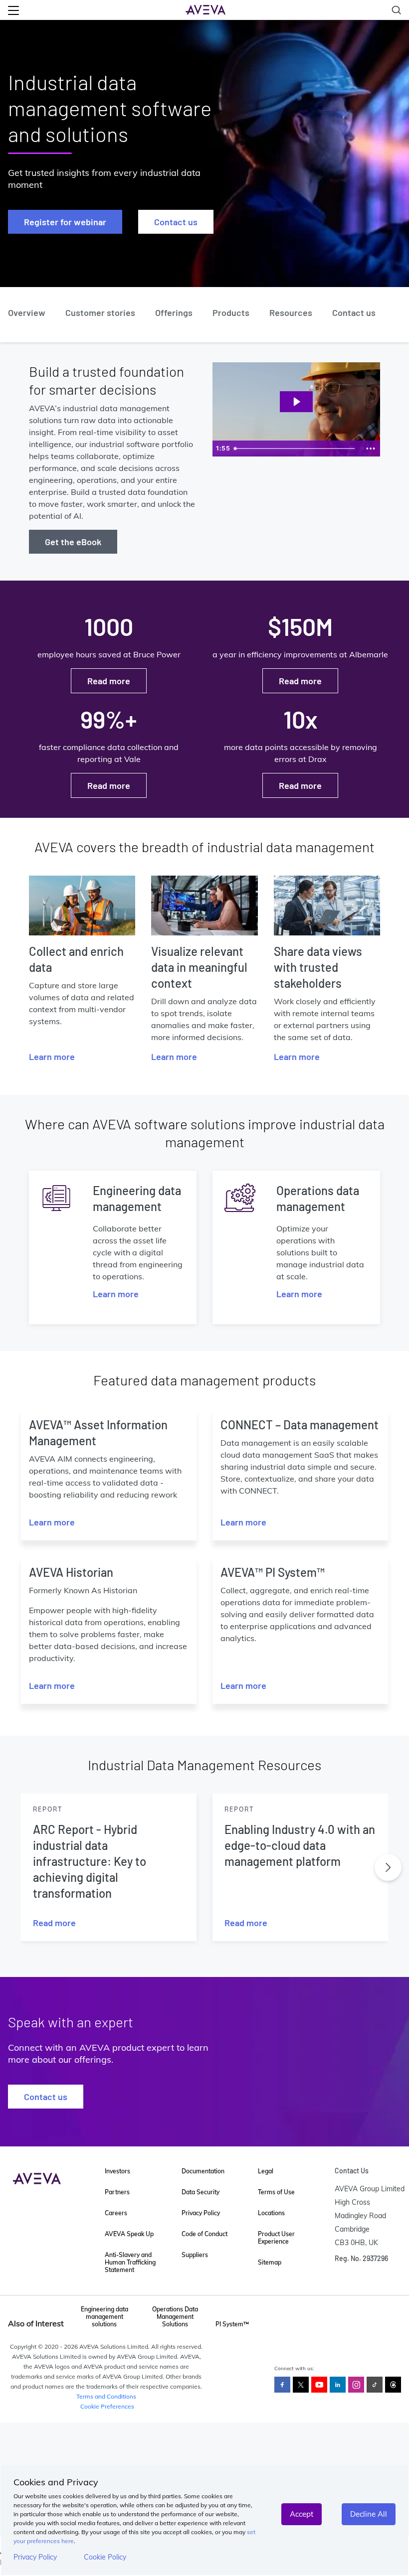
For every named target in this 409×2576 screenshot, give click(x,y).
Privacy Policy (35, 2557)
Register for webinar (65, 222)
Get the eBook (73, 542)
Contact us (176, 222)
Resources (291, 312)
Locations (271, 2213)
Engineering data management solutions (104, 2317)
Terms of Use (276, 2192)
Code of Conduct (204, 2234)
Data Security (201, 2192)
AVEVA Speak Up (129, 2234)
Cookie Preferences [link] (107, 2406)
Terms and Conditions (106, 2396)
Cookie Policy (105, 2557)
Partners (117, 2192)
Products (231, 312)
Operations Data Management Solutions (175, 2317)
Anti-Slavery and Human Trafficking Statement (130, 2262)
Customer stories (100, 312)
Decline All (369, 2514)
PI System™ (232, 2324)
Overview (27, 312)
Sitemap (270, 2262)
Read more (109, 681)
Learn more (52, 1057)
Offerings (174, 312)
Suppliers (195, 2255)
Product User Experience (276, 2238)
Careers (116, 2213)
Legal (266, 2171)
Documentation (203, 2171)
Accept (302, 2514)
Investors (117, 2171)
